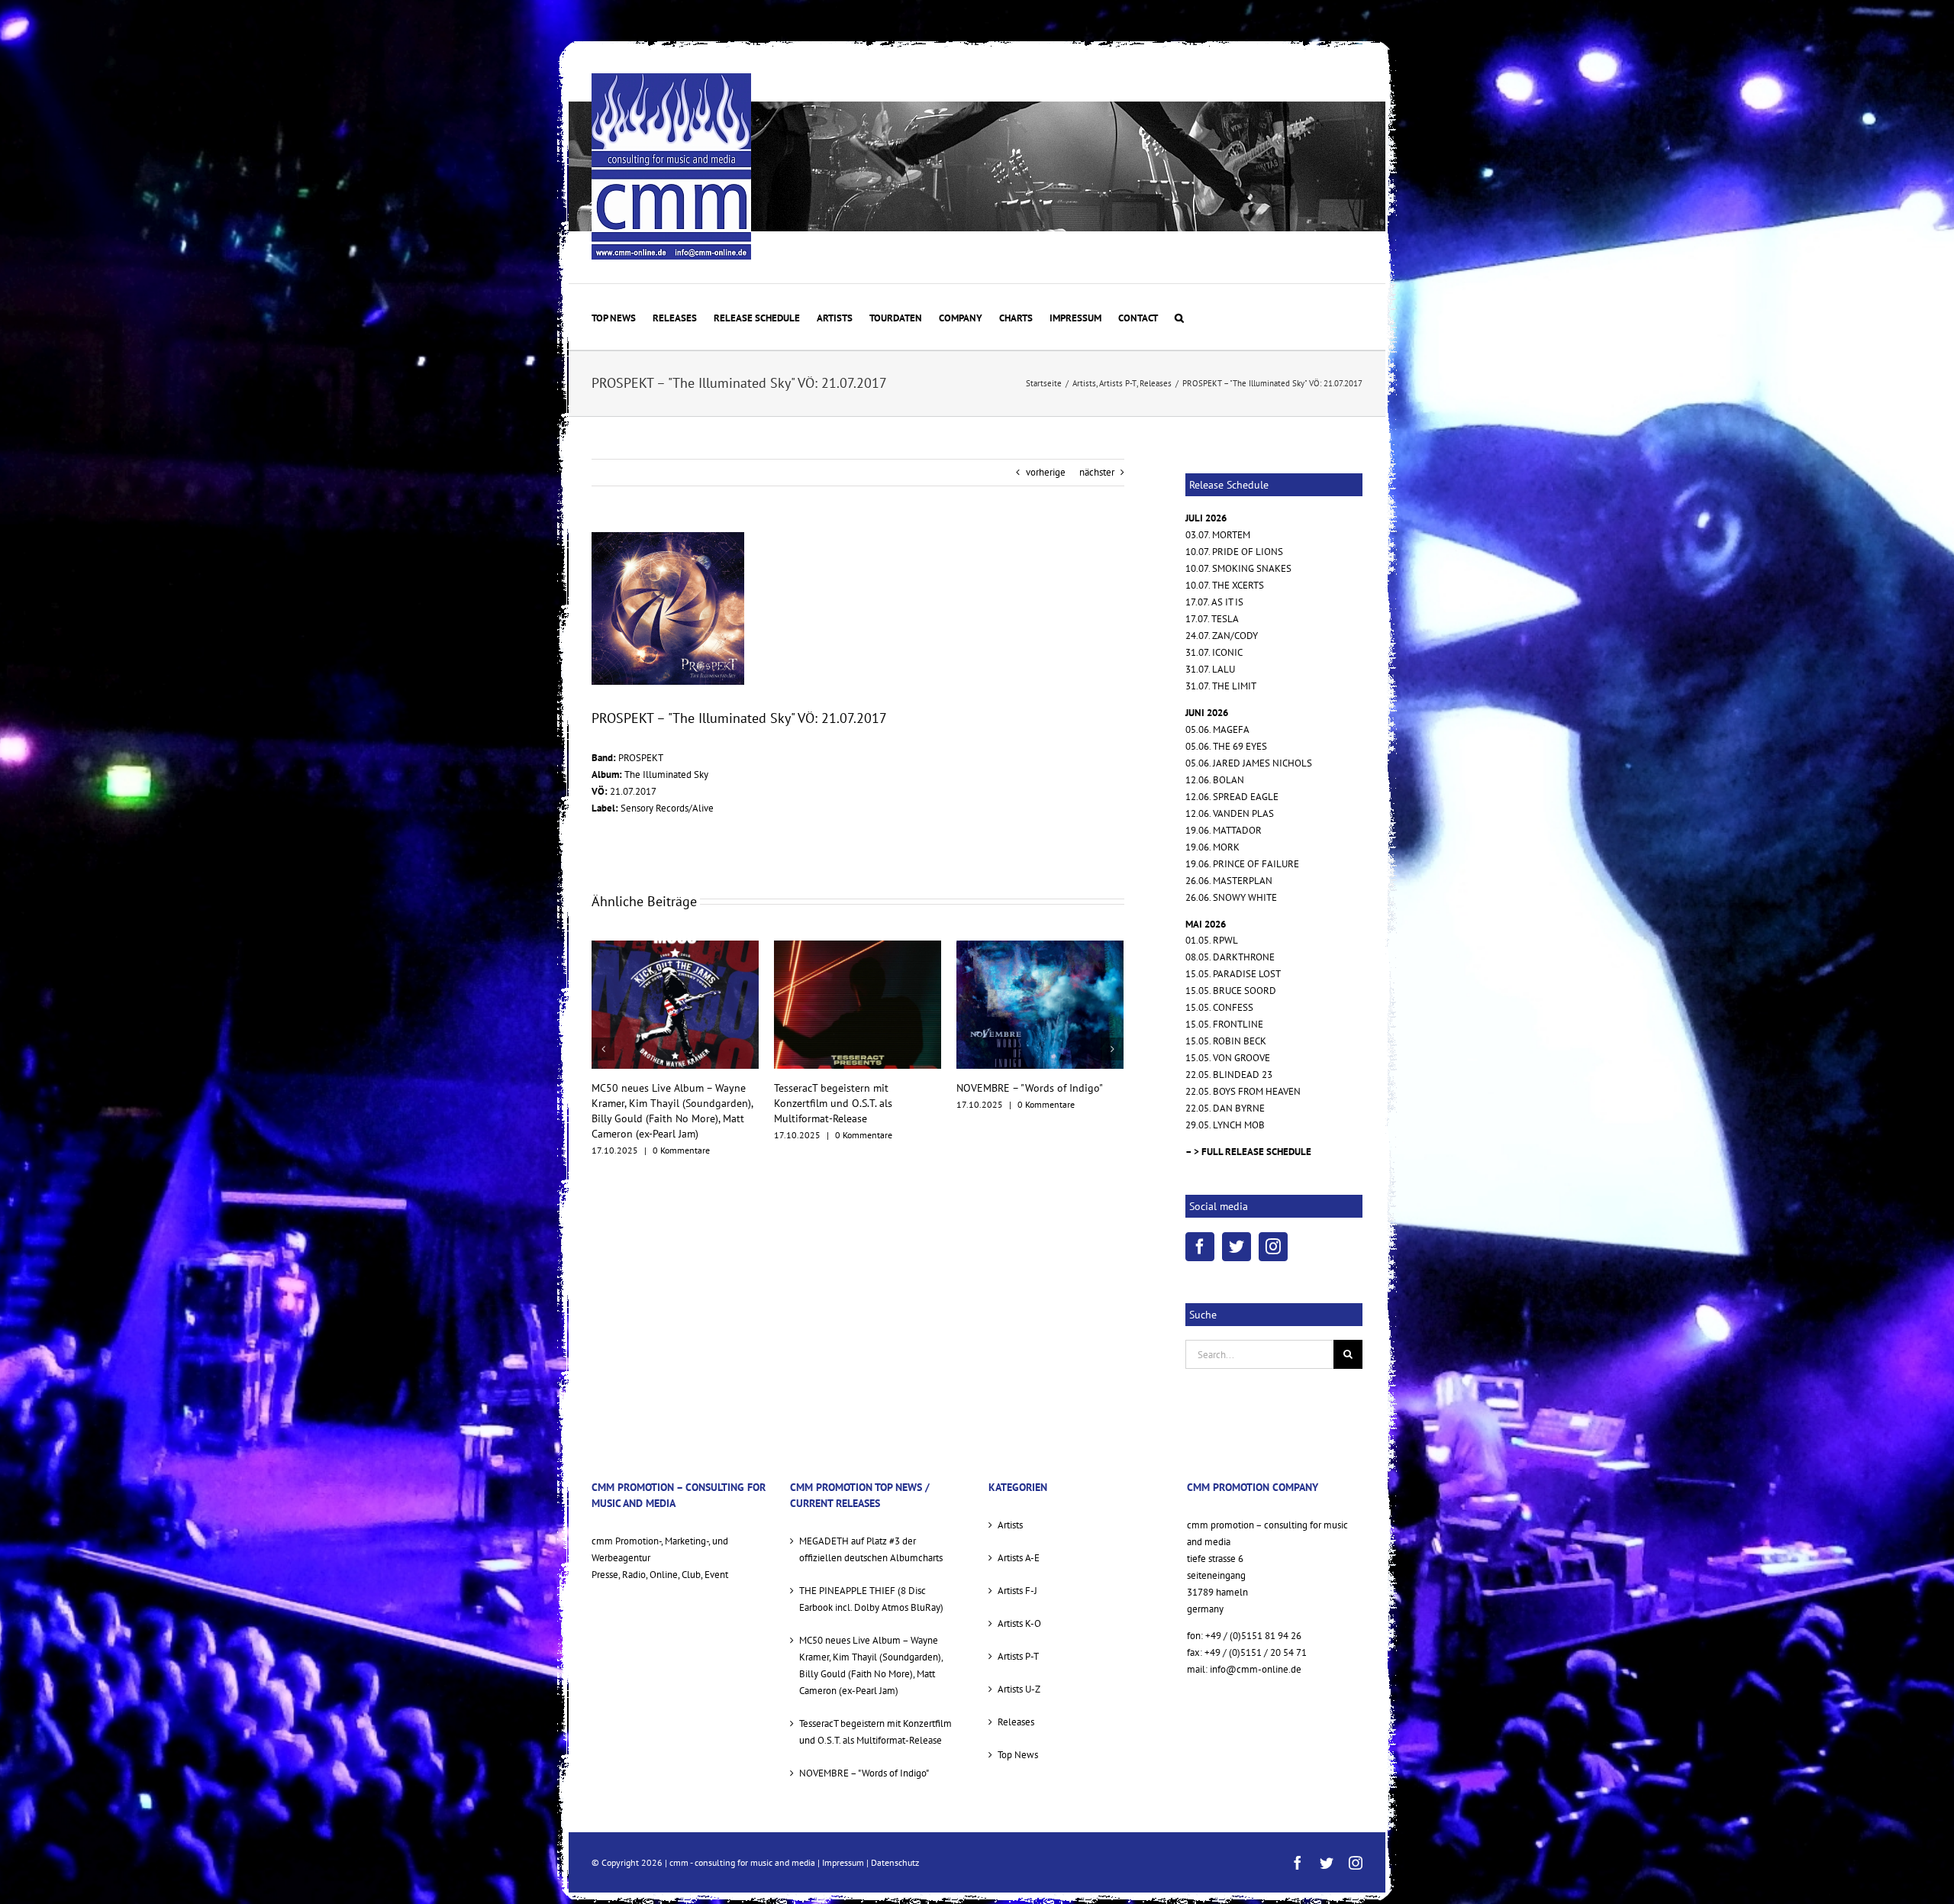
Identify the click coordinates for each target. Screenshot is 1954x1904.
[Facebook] (1200, 1247)
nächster (1097, 472)
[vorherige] (603, 1041)
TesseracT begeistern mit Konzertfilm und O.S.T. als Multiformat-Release (651, 1103)
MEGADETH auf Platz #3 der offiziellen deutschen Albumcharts (871, 1549)
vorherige (1046, 472)
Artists (1010, 1525)
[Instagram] (1273, 1247)
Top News (1018, 1755)
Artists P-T (1018, 1656)
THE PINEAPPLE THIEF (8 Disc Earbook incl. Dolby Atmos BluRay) (871, 1599)
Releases (1016, 1722)
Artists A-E (1019, 1558)
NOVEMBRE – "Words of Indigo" (847, 1088)
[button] (1179, 317)
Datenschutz (895, 1862)
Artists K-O (1019, 1623)
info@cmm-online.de (1256, 1669)
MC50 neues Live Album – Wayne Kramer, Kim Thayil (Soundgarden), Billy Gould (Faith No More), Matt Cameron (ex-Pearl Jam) (871, 1665)
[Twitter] (1237, 1247)
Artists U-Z (1019, 1689)
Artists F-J (1017, 1591)
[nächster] (1112, 1041)
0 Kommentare (681, 1135)
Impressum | (846, 1862)
